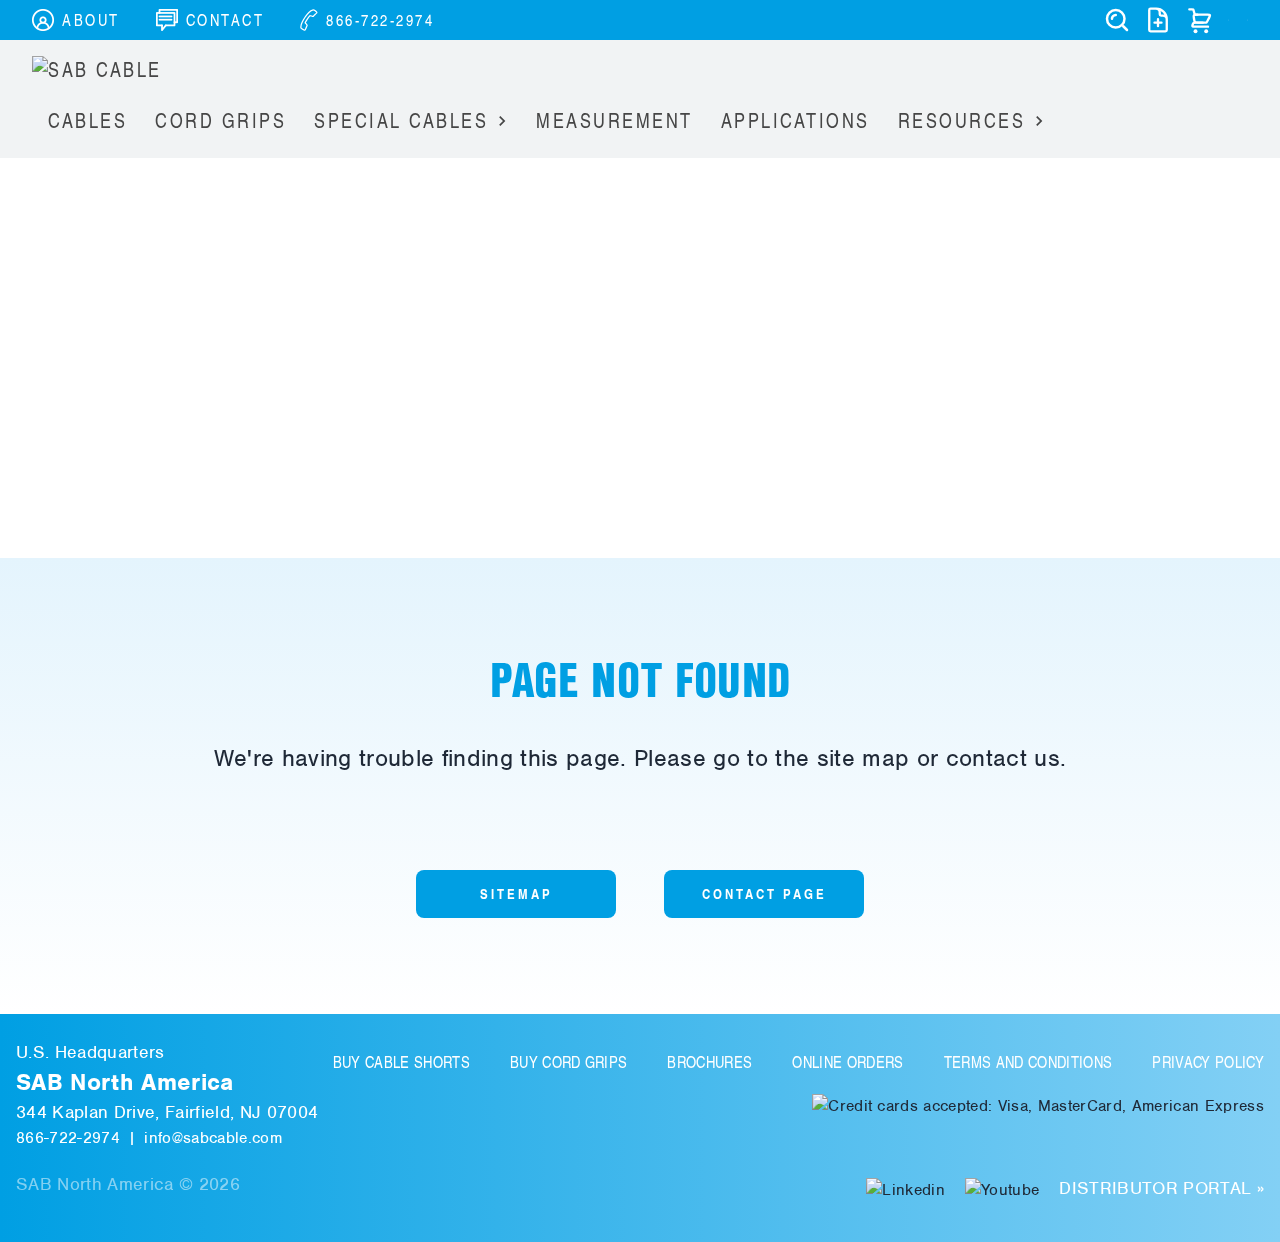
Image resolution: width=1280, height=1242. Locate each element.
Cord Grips (220, 120)
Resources (962, 120)
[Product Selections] (1158, 20)
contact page (764, 893)
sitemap (516, 893)
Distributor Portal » (1161, 1188)
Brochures (709, 1062)
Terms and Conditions (1028, 1062)
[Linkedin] (905, 1188)
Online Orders (847, 1062)
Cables (87, 120)
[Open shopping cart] (1200, 20)
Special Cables (401, 120)
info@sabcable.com (213, 1138)
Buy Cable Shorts (401, 1062)
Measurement (614, 120)
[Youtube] (1002, 1188)
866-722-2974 (68, 1138)
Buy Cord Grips (569, 1062)
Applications (795, 120)
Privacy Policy (1208, 1062)
